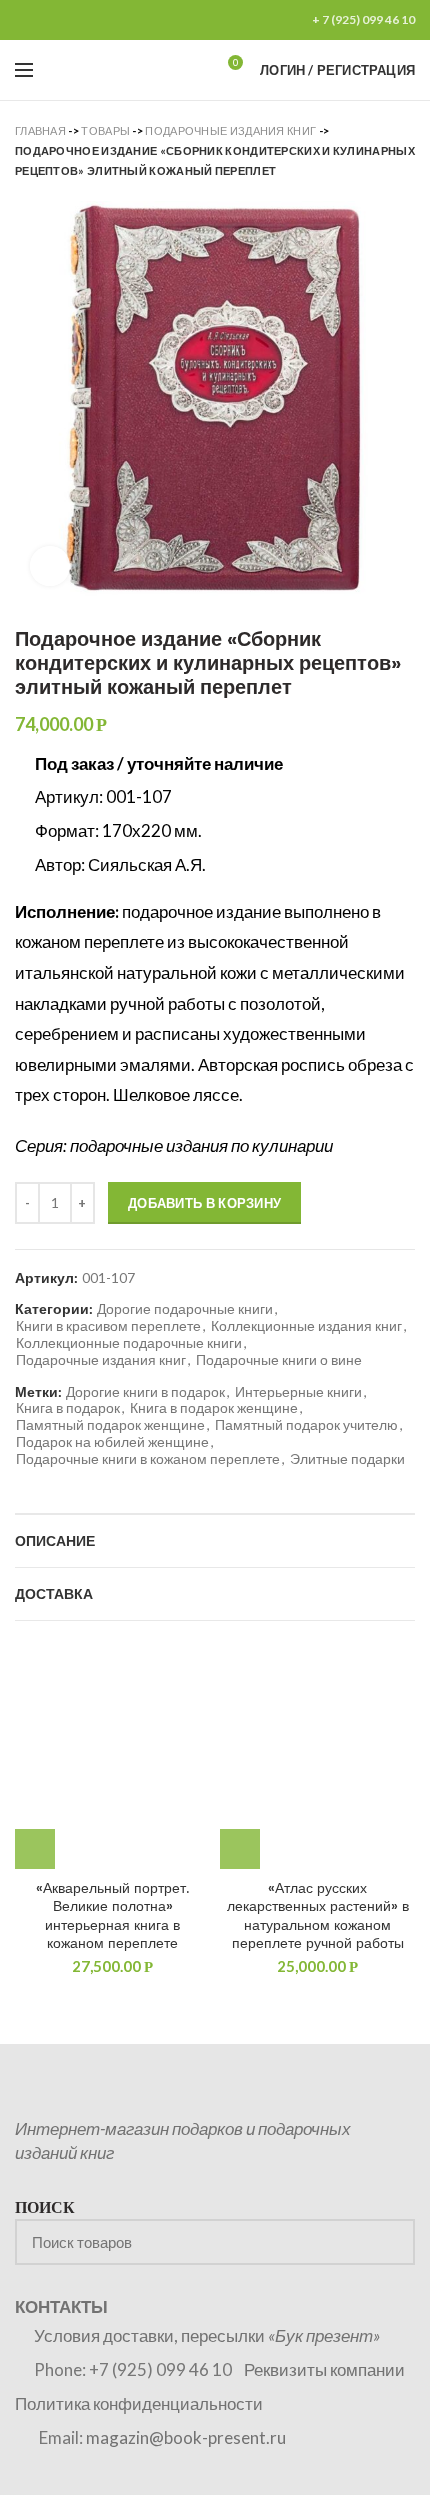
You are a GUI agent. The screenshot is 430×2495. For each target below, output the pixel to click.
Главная (40, 130)
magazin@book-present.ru (186, 2437)
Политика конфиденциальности (139, 2403)
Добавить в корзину (204, 1203)
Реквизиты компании (324, 2369)
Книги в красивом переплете (108, 1326)
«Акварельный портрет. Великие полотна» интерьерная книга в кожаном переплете (112, 1915)
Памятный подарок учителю (306, 1425)
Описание (55, 1541)
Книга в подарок (68, 1408)
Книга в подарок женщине (214, 1408)
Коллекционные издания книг (306, 1326)
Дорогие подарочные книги (185, 1309)
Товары (105, 130)
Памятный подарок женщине (110, 1425)
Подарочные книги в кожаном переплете (148, 1459)
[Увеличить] (50, 566)
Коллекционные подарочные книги (129, 1343)
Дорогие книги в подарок (145, 1392)
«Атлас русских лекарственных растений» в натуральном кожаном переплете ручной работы (318, 1915)
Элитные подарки (347, 1459)
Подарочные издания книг (230, 130)
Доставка (54, 1594)
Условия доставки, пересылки (207, 2335)
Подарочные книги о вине (279, 1360)
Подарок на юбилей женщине (112, 1442)
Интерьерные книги (298, 1392)
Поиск (388, 2242)
